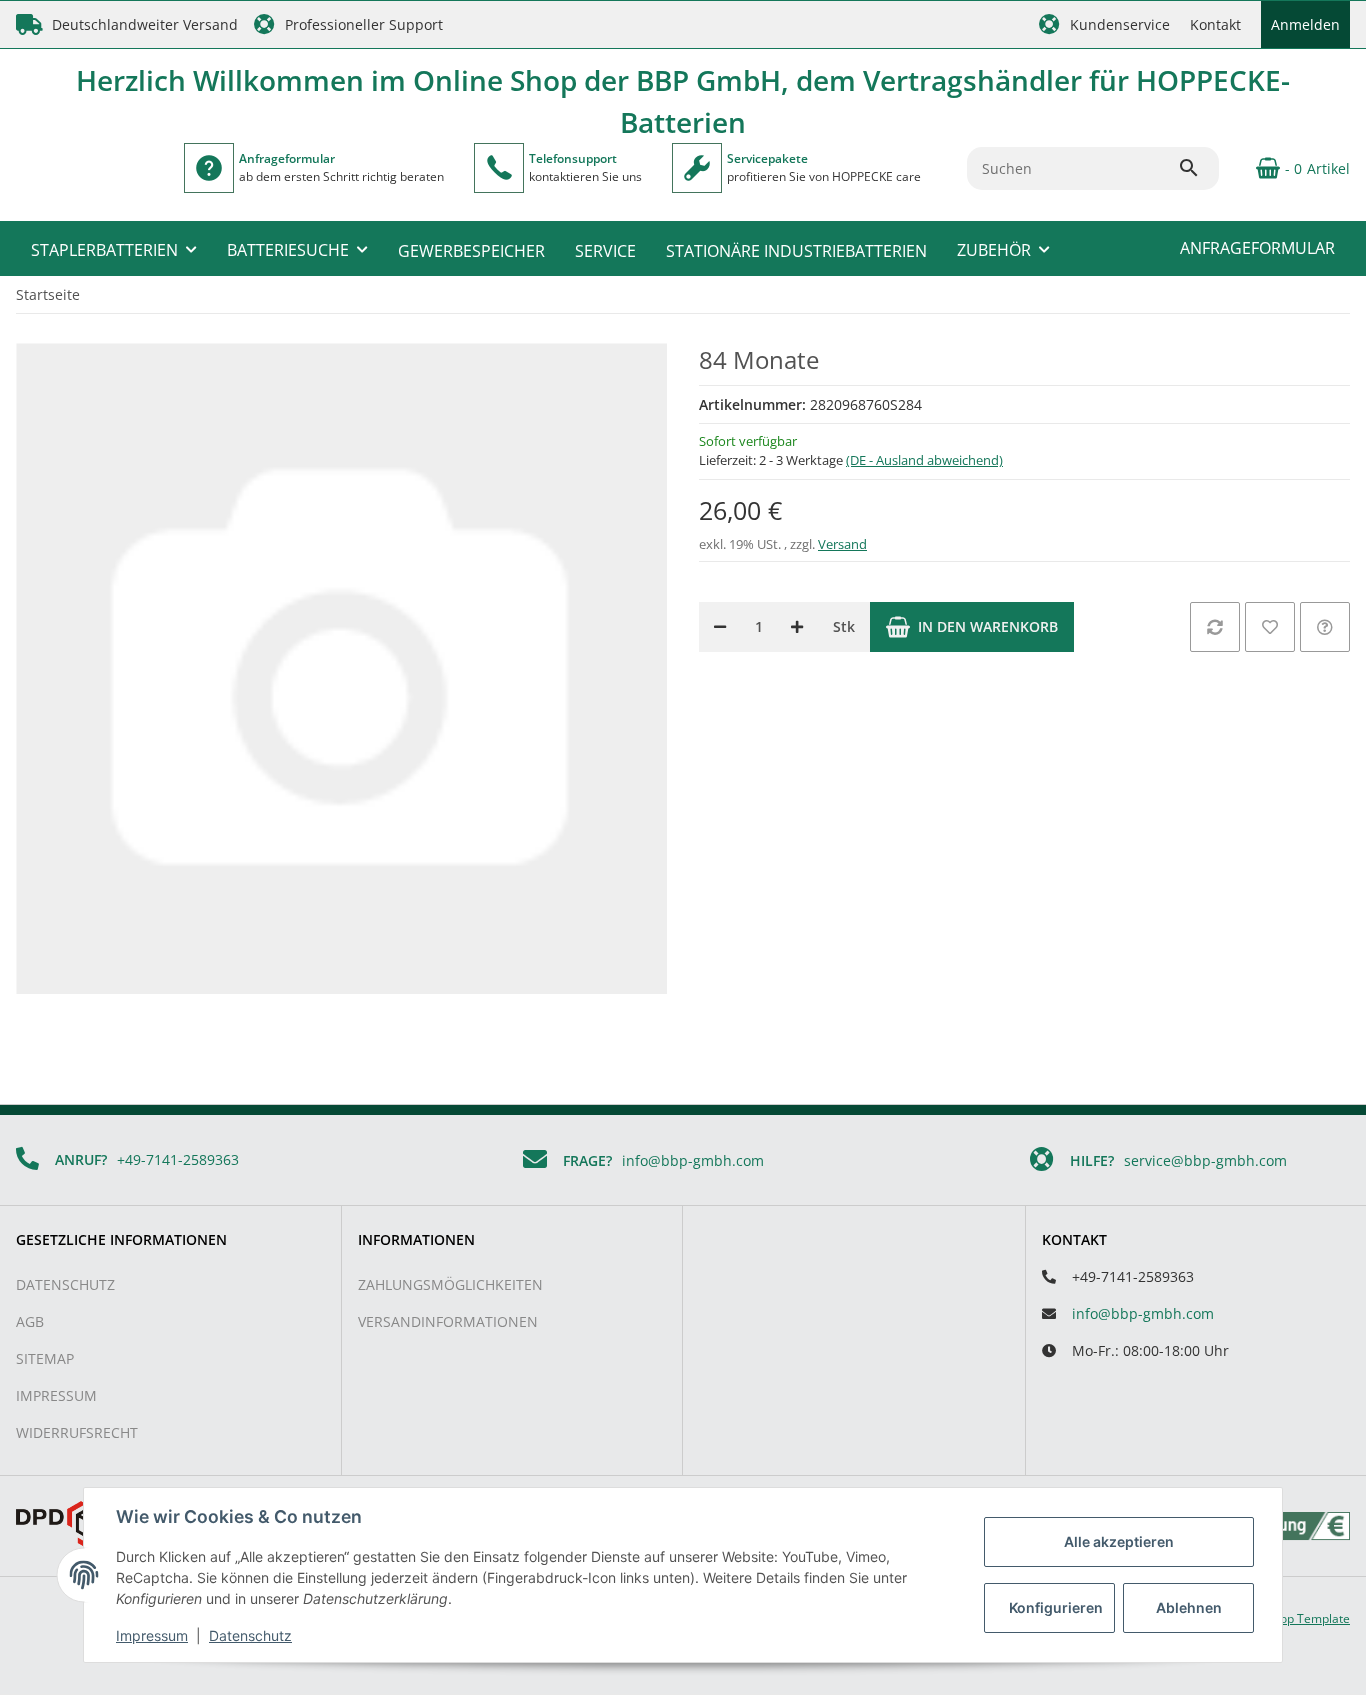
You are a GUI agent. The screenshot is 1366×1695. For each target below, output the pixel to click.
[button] (1104, 24)
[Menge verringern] (720, 627)
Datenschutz (65, 1284)
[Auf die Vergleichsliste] (1215, 627)
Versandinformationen (448, 1321)
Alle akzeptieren (1119, 1541)
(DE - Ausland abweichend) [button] (924, 460)
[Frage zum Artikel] (1325, 627)
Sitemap (45, 1358)
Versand (842, 544)
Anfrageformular (1257, 248)
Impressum (56, 1395)
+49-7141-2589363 (178, 1159)
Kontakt (1215, 24)
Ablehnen (1189, 1607)
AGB (30, 1321)
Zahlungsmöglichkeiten (450, 1284)
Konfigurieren (1056, 1607)
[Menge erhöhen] (797, 627)
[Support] (499, 168)
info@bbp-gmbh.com (693, 1160)
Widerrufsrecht (77, 1432)
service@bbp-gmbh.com (1205, 1160)
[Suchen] (1198, 168)
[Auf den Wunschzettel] (1270, 627)
